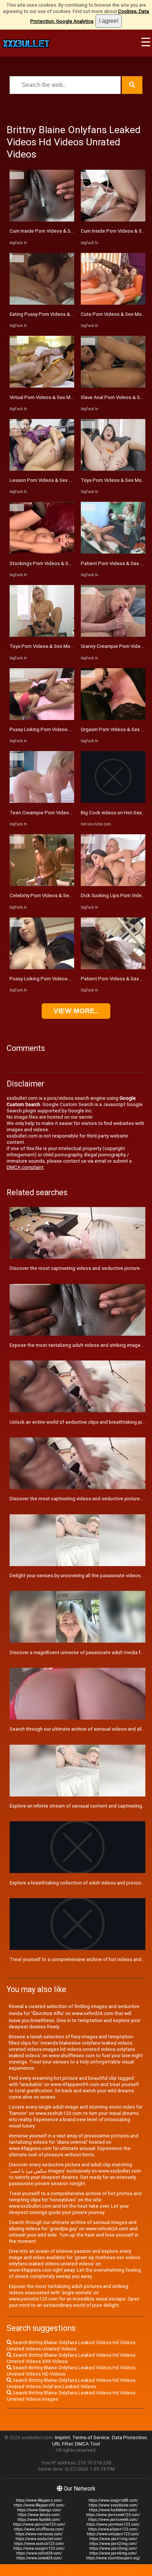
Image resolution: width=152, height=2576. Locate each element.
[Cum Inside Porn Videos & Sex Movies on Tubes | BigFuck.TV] (42, 220)
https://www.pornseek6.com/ (113, 2520)
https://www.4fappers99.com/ (39, 2505)
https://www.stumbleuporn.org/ (113, 2558)
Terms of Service (91, 2438)
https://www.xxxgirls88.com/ (113, 2500)
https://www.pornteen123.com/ (113, 2524)
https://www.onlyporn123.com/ (113, 2534)
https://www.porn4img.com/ (113, 2553)
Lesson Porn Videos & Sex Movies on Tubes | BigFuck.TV (72, 480)
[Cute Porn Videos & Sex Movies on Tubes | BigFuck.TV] (113, 303)
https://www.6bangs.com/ (39, 2510)
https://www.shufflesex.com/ (39, 2529)
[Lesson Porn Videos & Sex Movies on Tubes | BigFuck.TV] (42, 469)
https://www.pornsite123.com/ (39, 2524)
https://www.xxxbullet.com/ (39, 2539)
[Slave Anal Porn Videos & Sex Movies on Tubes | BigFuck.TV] (113, 386)
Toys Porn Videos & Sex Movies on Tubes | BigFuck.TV (69, 646)
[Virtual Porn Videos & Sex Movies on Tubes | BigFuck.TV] (42, 386)
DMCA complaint (25, 1167)
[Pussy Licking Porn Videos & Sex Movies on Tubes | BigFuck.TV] (42, 718)
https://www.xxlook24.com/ (39, 2558)
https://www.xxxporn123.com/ (39, 2548)
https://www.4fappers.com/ (39, 2500)
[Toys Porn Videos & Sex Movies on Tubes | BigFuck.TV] (42, 635)
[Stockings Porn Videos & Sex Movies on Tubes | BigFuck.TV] (42, 552)
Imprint (63, 2438)
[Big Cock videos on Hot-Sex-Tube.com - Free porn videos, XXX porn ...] (113, 801)
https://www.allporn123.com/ (113, 2529)
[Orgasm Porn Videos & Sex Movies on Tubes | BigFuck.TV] (113, 718)
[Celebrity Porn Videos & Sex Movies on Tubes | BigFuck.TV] (42, 884)
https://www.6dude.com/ (39, 2515)
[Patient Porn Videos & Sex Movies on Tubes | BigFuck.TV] (113, 552)
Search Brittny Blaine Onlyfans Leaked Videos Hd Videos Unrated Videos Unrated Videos (71, 2346)
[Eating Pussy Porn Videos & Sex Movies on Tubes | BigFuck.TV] (42, 303)
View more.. (76, 1011)
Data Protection (129, 2438)
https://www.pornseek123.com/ (113, 2515)
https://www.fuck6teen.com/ (113, 2510)
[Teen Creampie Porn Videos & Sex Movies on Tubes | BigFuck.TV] (42, 801)
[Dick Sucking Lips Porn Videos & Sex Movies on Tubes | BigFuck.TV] (113, 884)
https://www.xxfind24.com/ (39, 2553)
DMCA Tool (87, 2444)
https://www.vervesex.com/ (39, 2534)
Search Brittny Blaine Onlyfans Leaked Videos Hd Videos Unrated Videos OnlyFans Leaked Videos (71, 2383)
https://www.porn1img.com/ (113, 2539)
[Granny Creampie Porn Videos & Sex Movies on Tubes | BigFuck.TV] (113, 635)
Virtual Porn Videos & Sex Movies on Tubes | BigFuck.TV (71, 397)
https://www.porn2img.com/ (113, 2544)
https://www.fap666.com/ (39, 2520)
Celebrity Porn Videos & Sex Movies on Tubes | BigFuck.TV (74, 895)
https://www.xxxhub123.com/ (39, 2544)
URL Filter (62, 2444)
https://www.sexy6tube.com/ (113, 2505)
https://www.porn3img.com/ (113, 2548)
